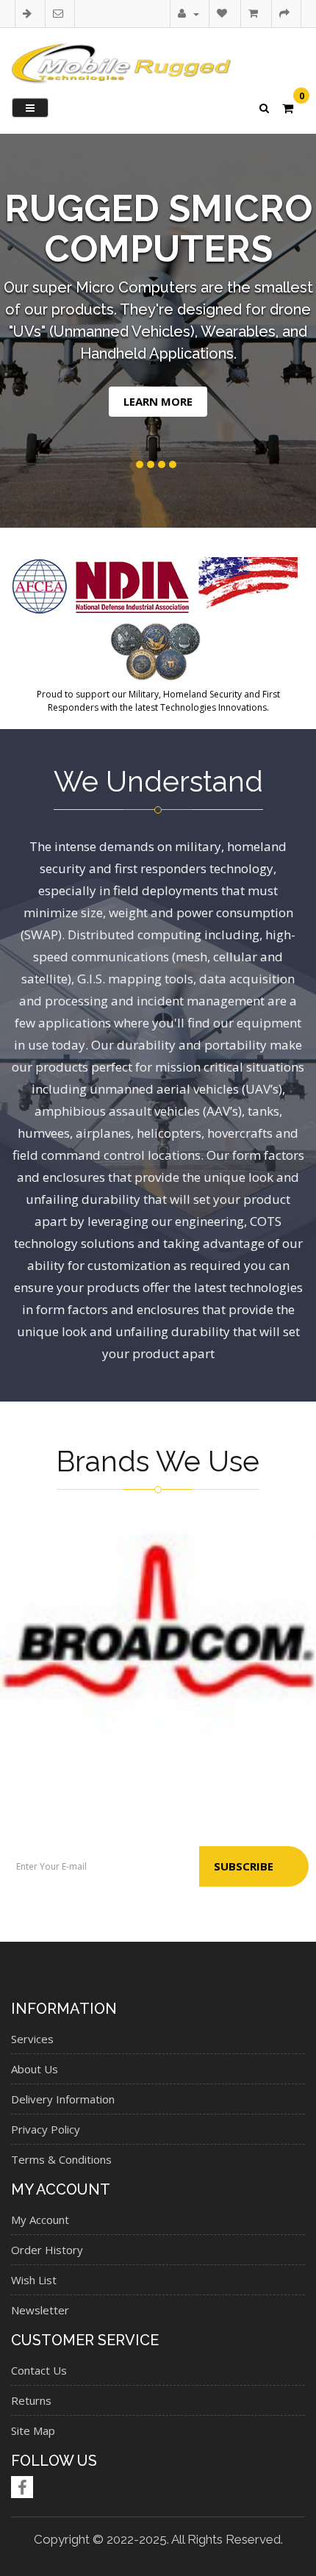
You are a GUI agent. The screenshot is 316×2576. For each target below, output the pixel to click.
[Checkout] (286, 13)
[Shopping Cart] (255, 13)
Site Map (33, 2430)
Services (32, 2039)
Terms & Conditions (61, 2159)
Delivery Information (63, 2099)
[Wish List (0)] (224, 13)
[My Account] (188, 13)
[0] (288, 110)
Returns (31, 2400)
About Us (35, 2069)
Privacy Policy (46, 2129)
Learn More (158, 401)
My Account (40, 2220)
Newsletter (40, 2310)
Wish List (34, 2280)
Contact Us (39, 2370)
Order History (47, 2250)
